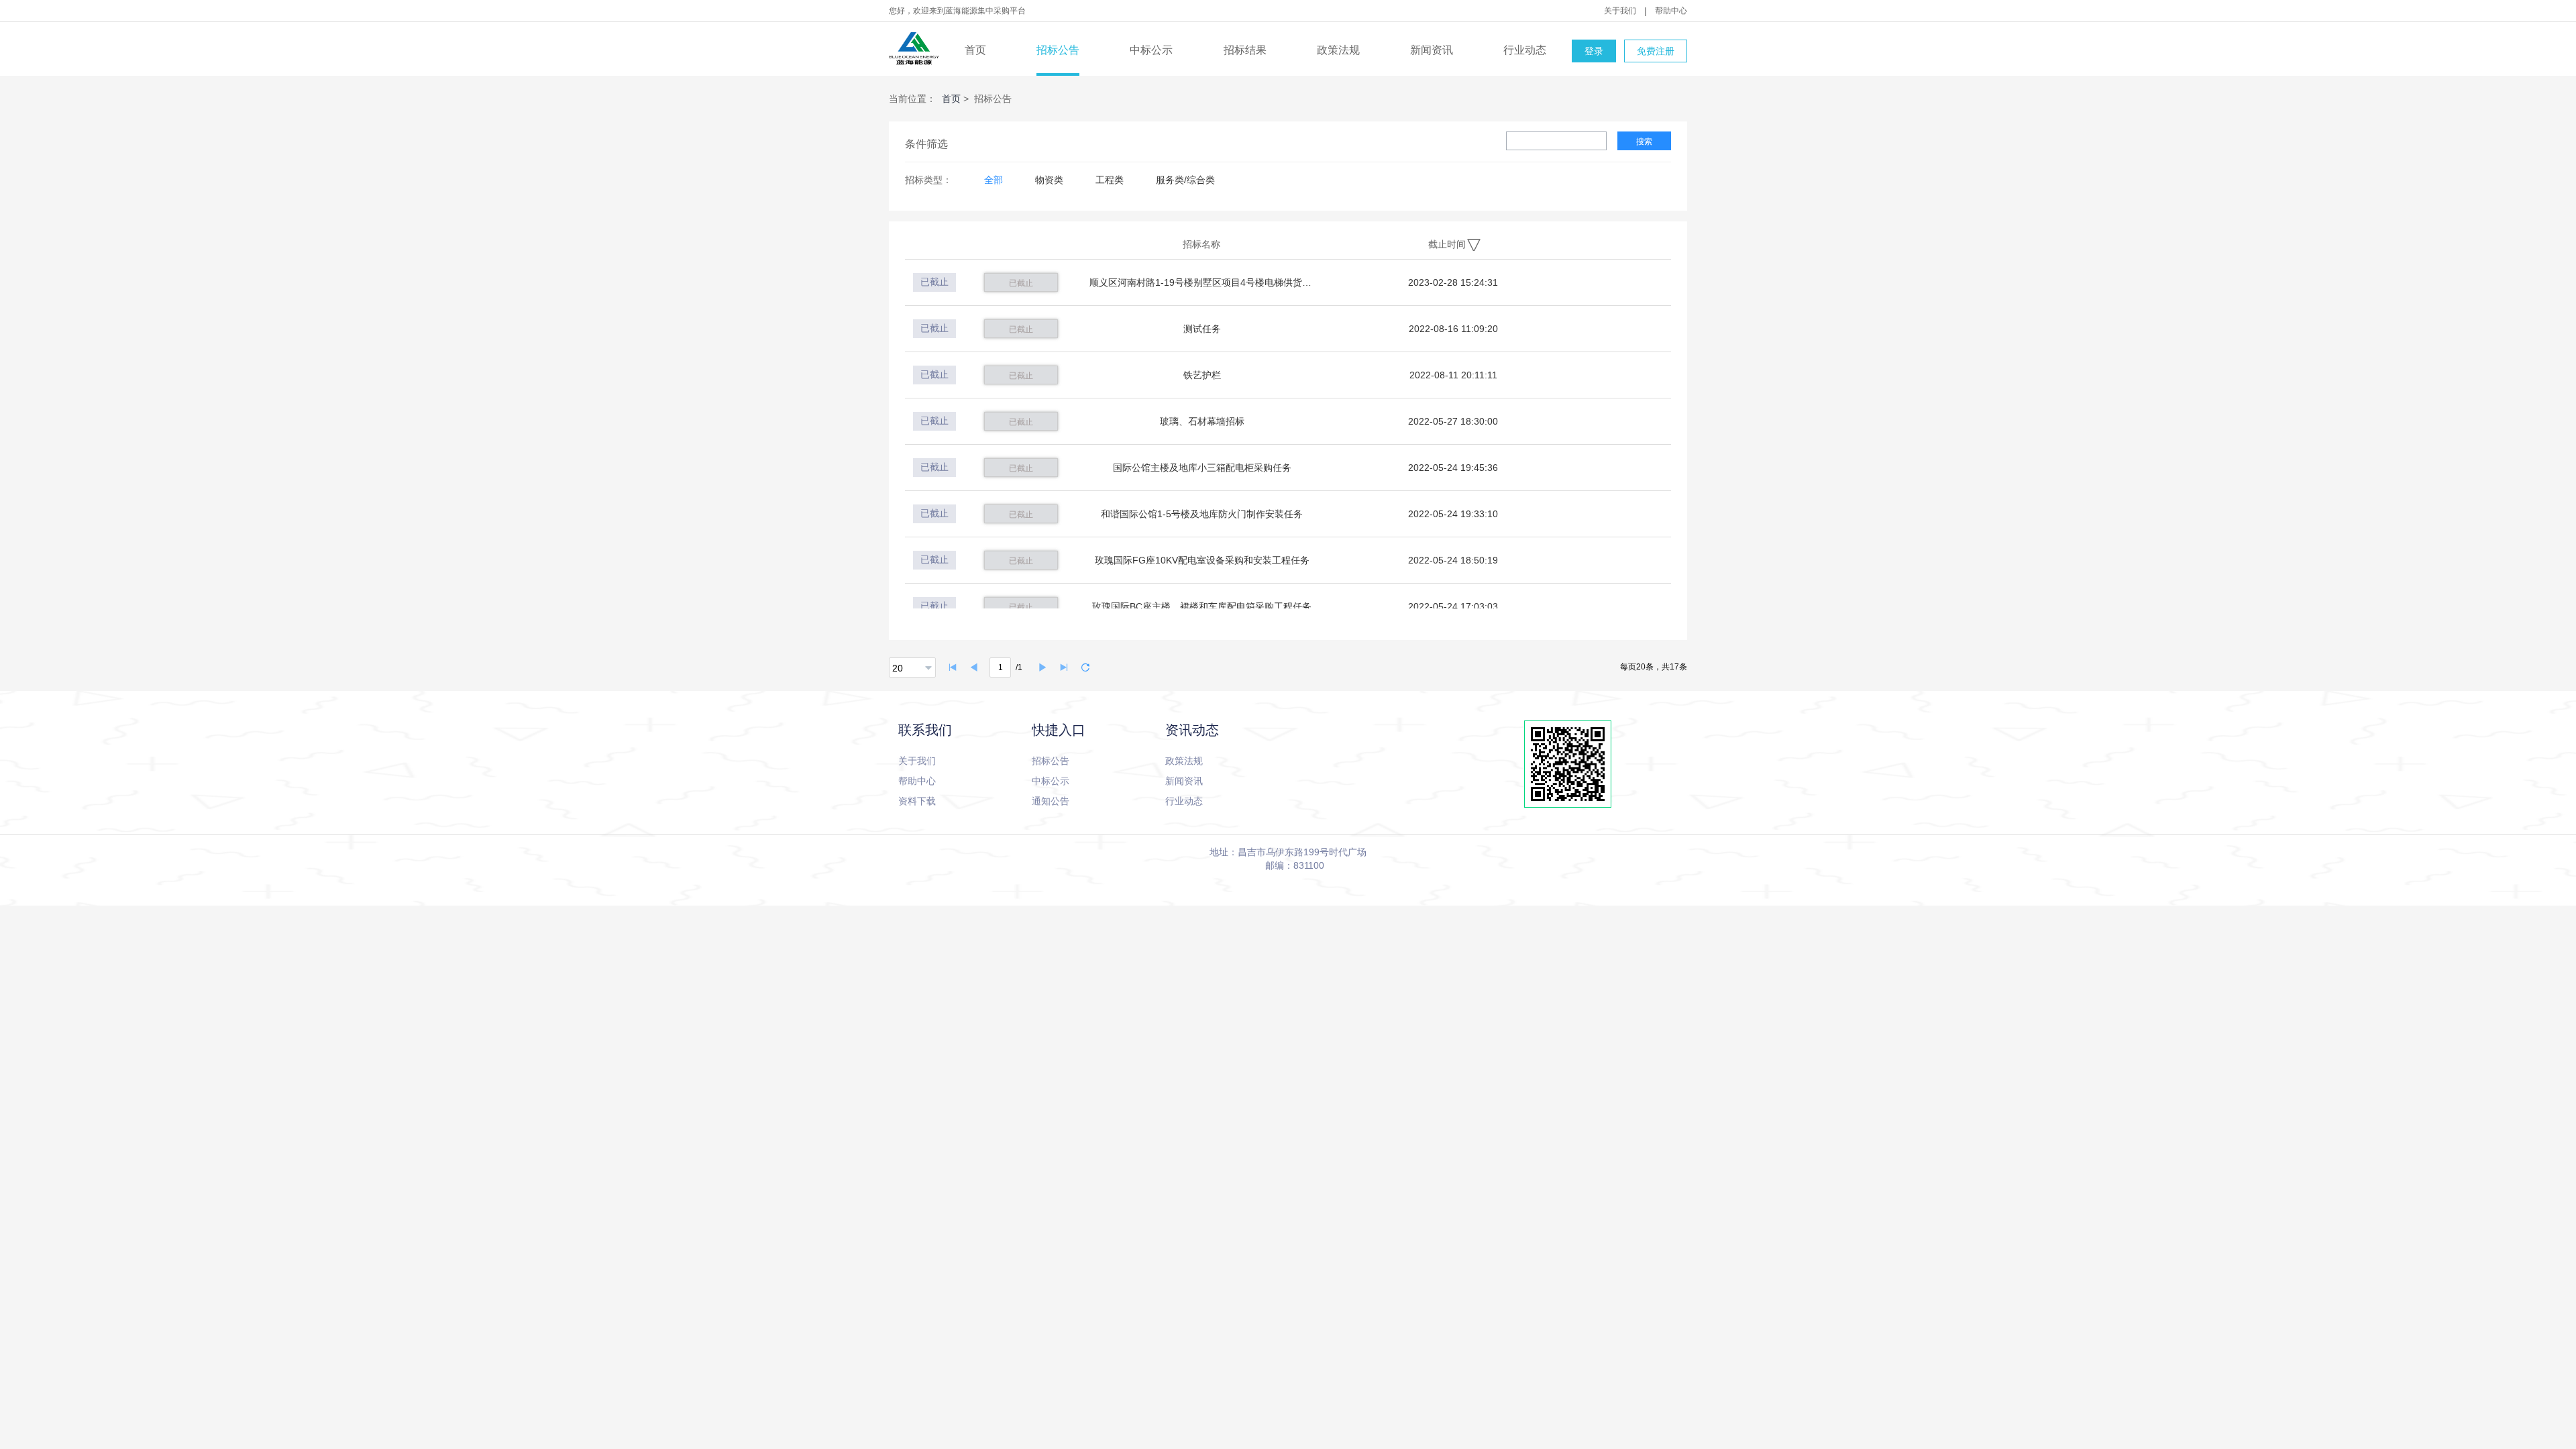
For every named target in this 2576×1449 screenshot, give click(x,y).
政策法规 (1338, 50)
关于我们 (1620, 11)
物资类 (1049, 180)
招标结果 (1245, 50)
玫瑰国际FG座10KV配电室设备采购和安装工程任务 (1202, 560)
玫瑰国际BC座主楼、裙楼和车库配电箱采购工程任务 (1202, 606)
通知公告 (1051, 801)
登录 (1594, 51)
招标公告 (1058, 50)
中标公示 (1151, 50)
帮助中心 (1671, 11)
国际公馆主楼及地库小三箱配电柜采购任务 (1202, 468)
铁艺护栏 (1202, 375)
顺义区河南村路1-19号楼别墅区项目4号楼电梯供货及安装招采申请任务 (1202, 282)
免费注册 (1656, 51)
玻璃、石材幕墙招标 (1202, 421)
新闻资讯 (1432, 50)
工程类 (1110, 180)
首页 (975, 50)
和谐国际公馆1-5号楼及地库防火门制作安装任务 (1202, 514)
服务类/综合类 (1185, 180)
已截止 (1021, 283)
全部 (994, 180)
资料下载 (917, 801)
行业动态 (1525, 50)
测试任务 (1202, 329)
